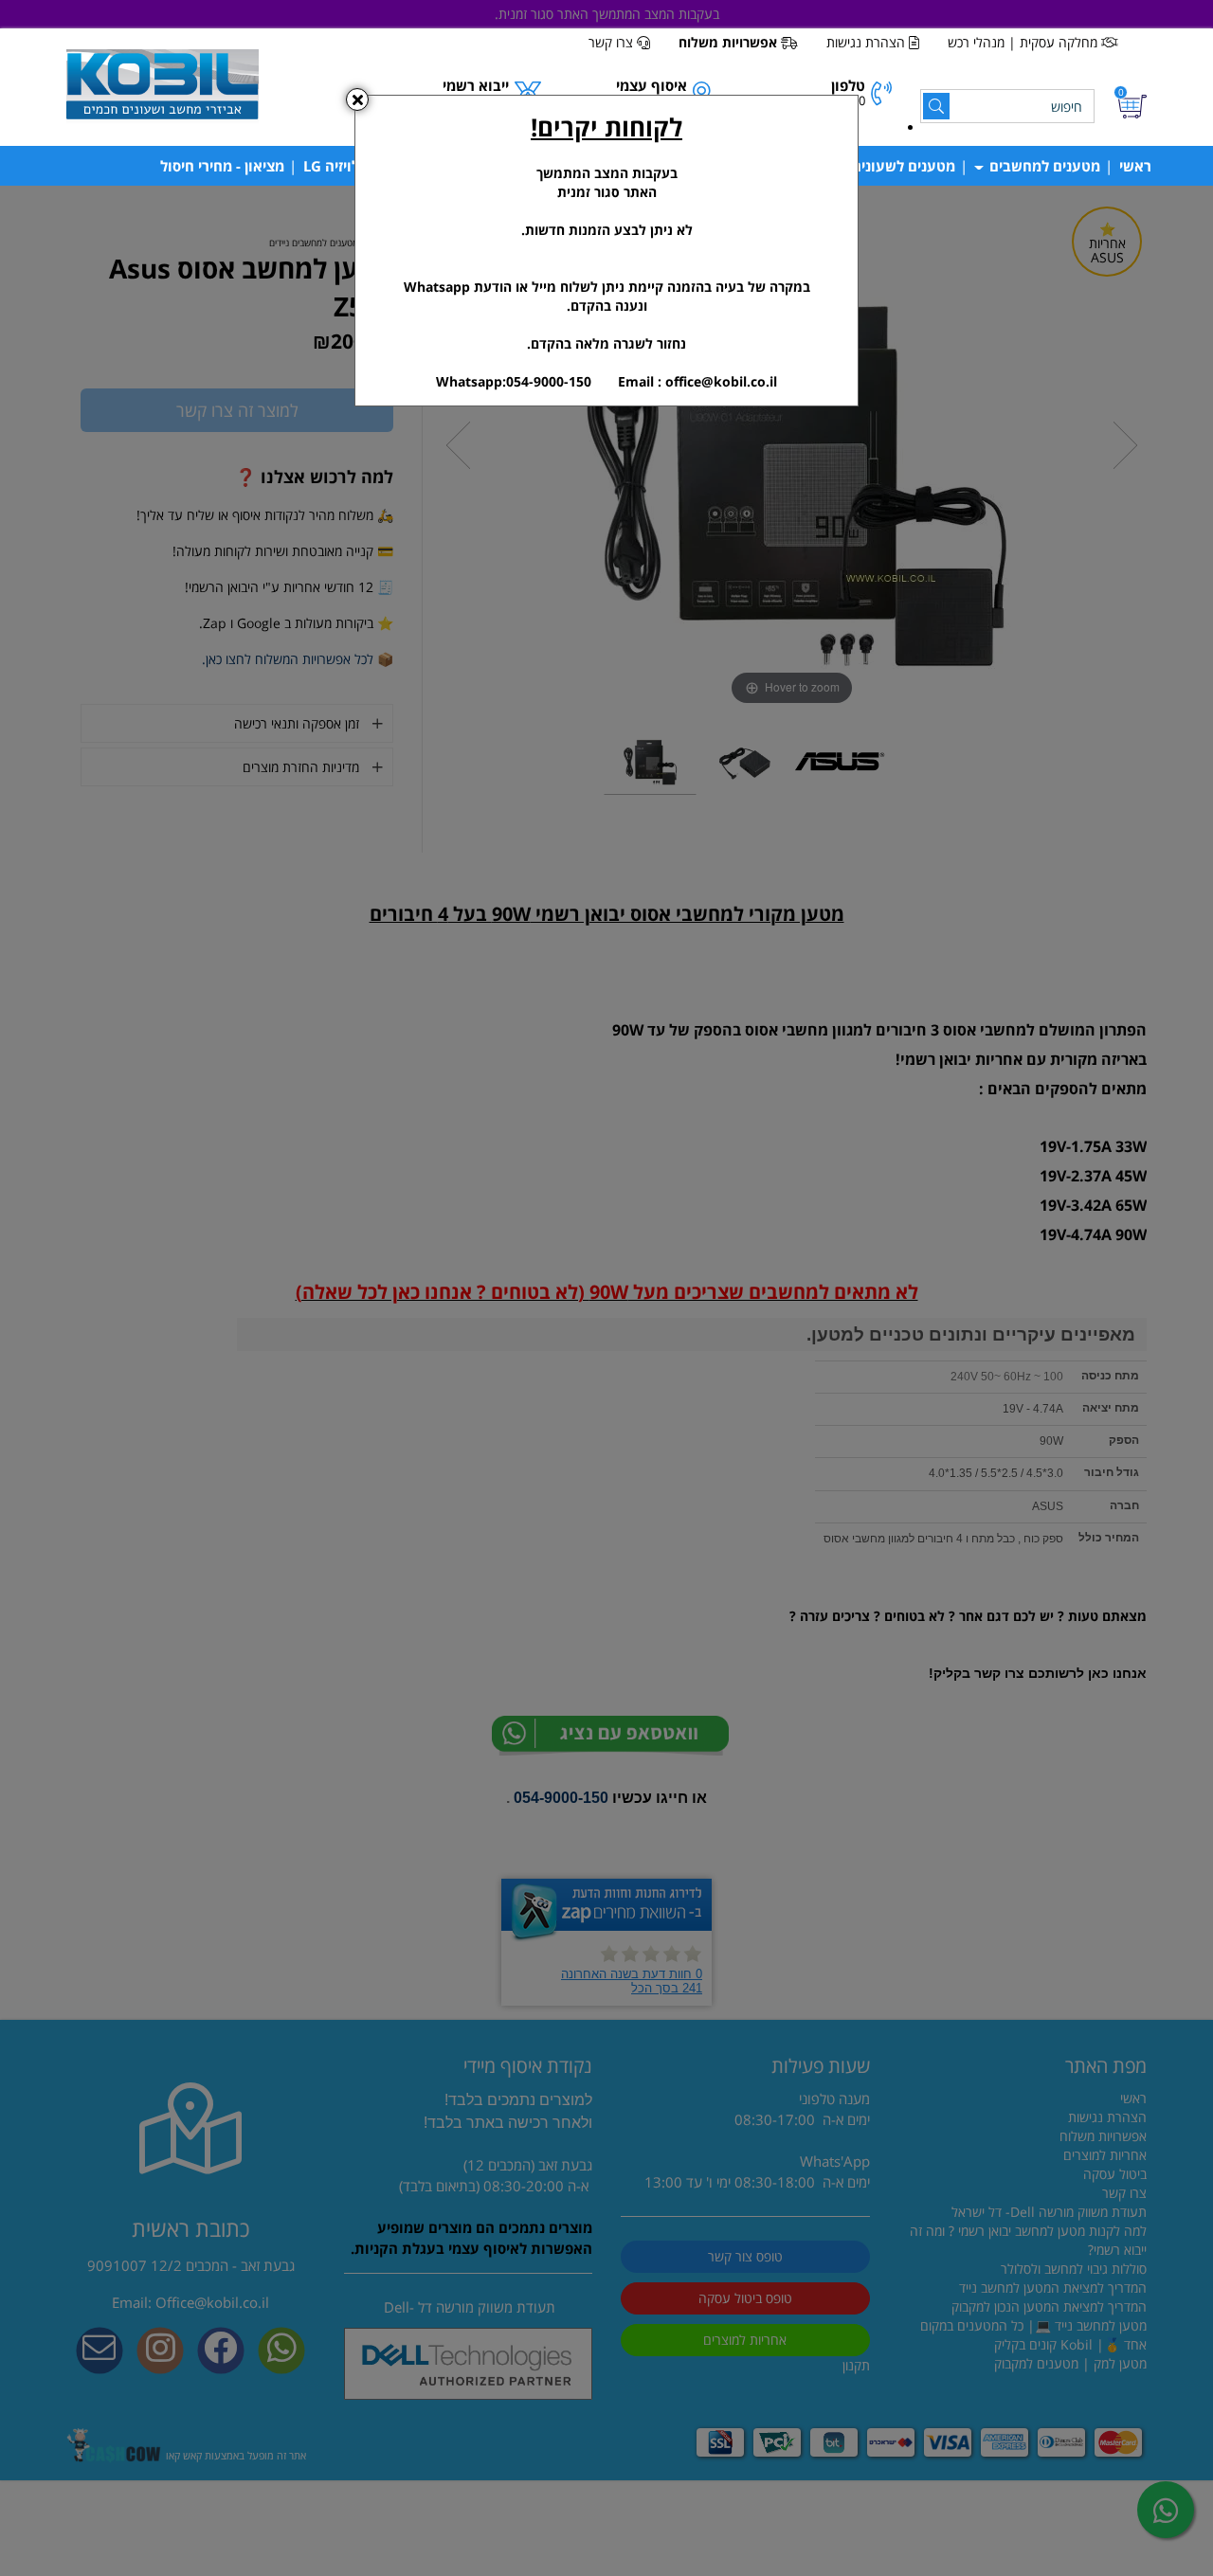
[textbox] (606, 251)
